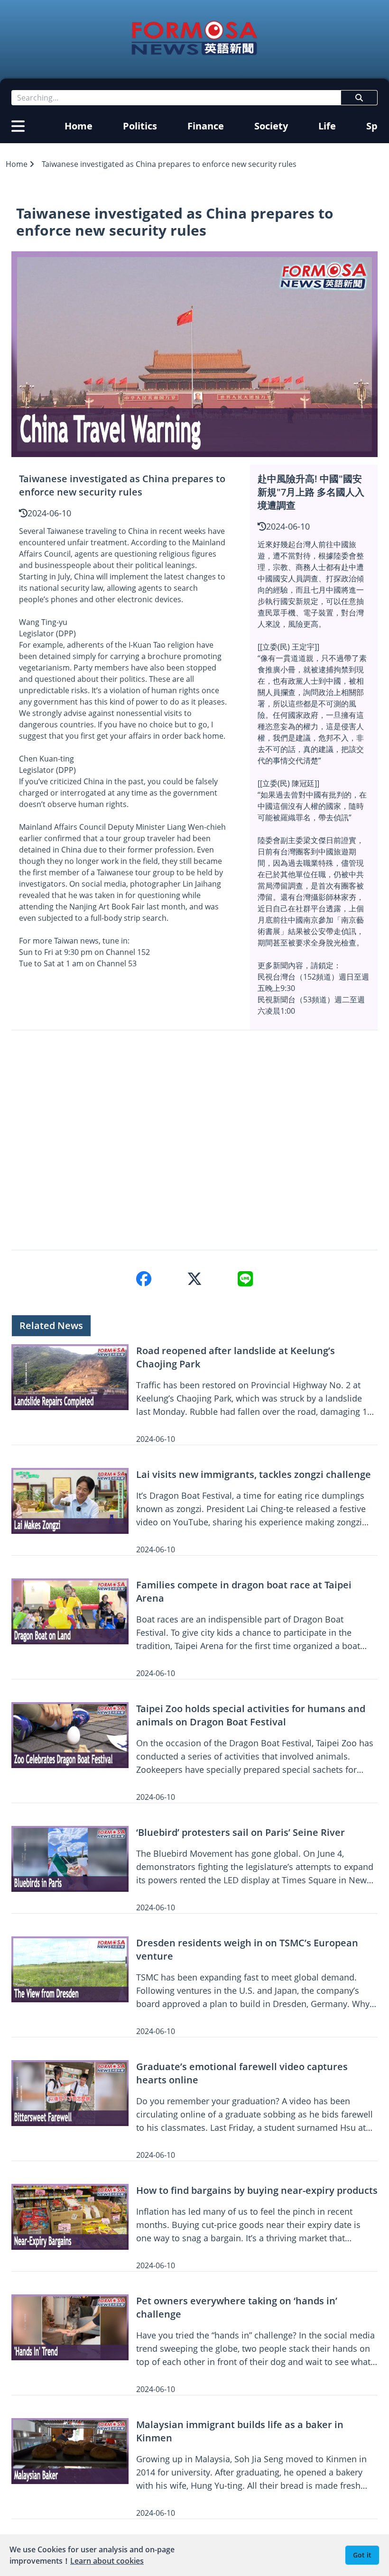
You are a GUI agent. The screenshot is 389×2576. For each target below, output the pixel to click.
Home (79, 126)
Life (327, 126)
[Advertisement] (194, 1140)
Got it (362, 2555)
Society (271, 126)
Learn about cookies (107, 2561)
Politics (140, 126)
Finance (206, 126)
